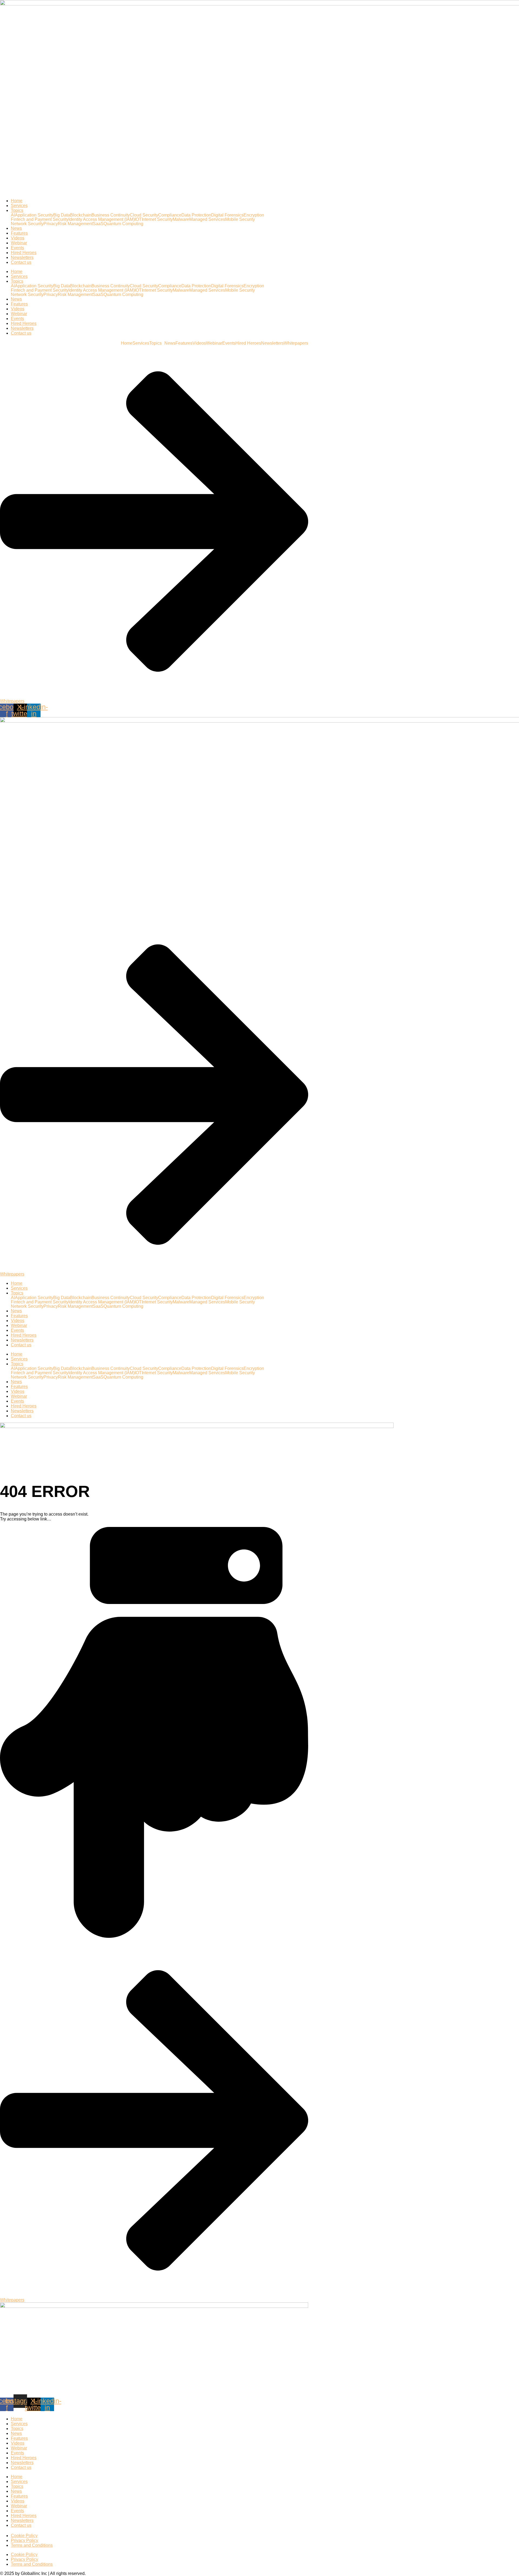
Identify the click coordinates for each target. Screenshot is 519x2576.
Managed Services (207, 219)
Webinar (19, 243)
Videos (18, 238)
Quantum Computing (123, 224)
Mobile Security (240, 219)
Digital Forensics (227, 215)
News (16, 228)
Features (19, 233)
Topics (17, 210)
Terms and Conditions (32, 2545)
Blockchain (81, 215)
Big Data (62, 215)
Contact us (21, 262)
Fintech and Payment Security (40, 219)
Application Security (34, 215)
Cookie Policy (24, 2536)
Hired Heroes (24, 253)
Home (17, 201)
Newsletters (22, 257)
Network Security (27, 224)
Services (19, 206)
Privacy (51, 224)
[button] (157, 343)
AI (13, 215)
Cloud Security (144, 215)
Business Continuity (111, 215)
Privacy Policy (24, 2540)
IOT (138, 219)
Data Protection (196, 215)
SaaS (98, 224)
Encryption (254, 215)
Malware (181, 219)
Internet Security (157, 219)
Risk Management (75, 224)
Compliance (170, 215)
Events (17, 248)
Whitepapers (296, 343)
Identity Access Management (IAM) (102, 219)
